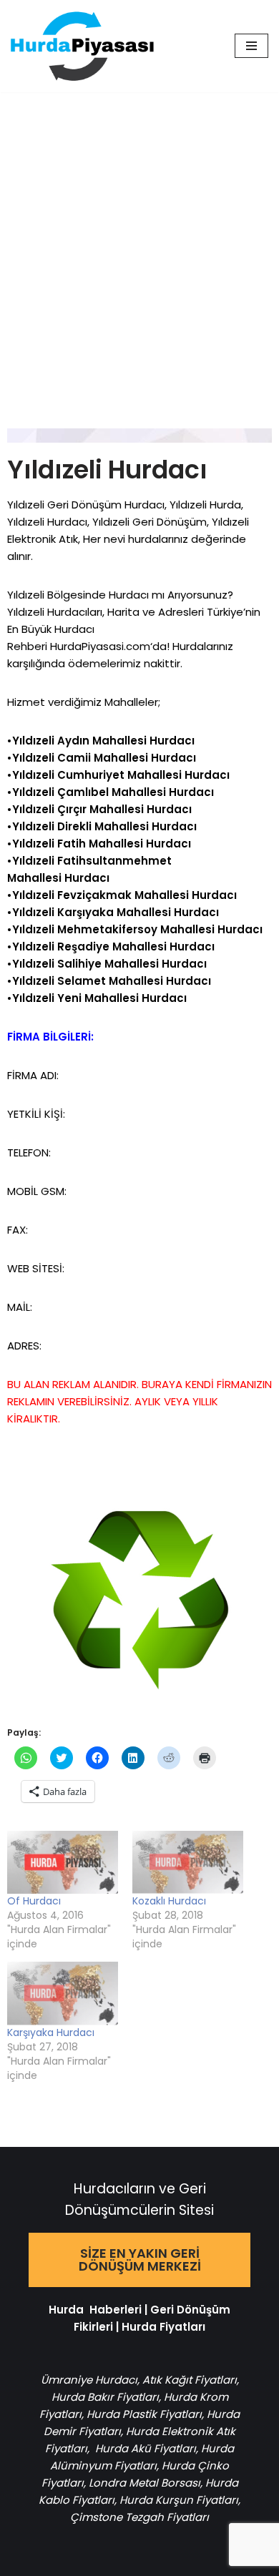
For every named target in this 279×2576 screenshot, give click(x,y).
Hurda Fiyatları (163, 2327)
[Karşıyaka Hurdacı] (63, 1994)
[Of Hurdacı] (63, 1863)
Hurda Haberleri (95, 2310)
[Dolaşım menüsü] (251, 46)
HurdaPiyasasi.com (100, 646)
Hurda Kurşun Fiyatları (179, 2500)
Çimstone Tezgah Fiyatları (139, 2517)
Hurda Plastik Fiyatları (144, 2414)
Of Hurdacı (34, 1901)
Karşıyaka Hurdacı (51, 2032)
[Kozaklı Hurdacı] (188, 1863)
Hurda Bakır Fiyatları (105, 2397)
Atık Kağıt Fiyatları (190, 2380)
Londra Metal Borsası (145, 2483)
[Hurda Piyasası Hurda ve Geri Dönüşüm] (82, 46)
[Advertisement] (139, 239)
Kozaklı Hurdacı (169, 1901)
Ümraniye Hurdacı (89, 2380)
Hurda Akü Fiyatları (146, 2448)
